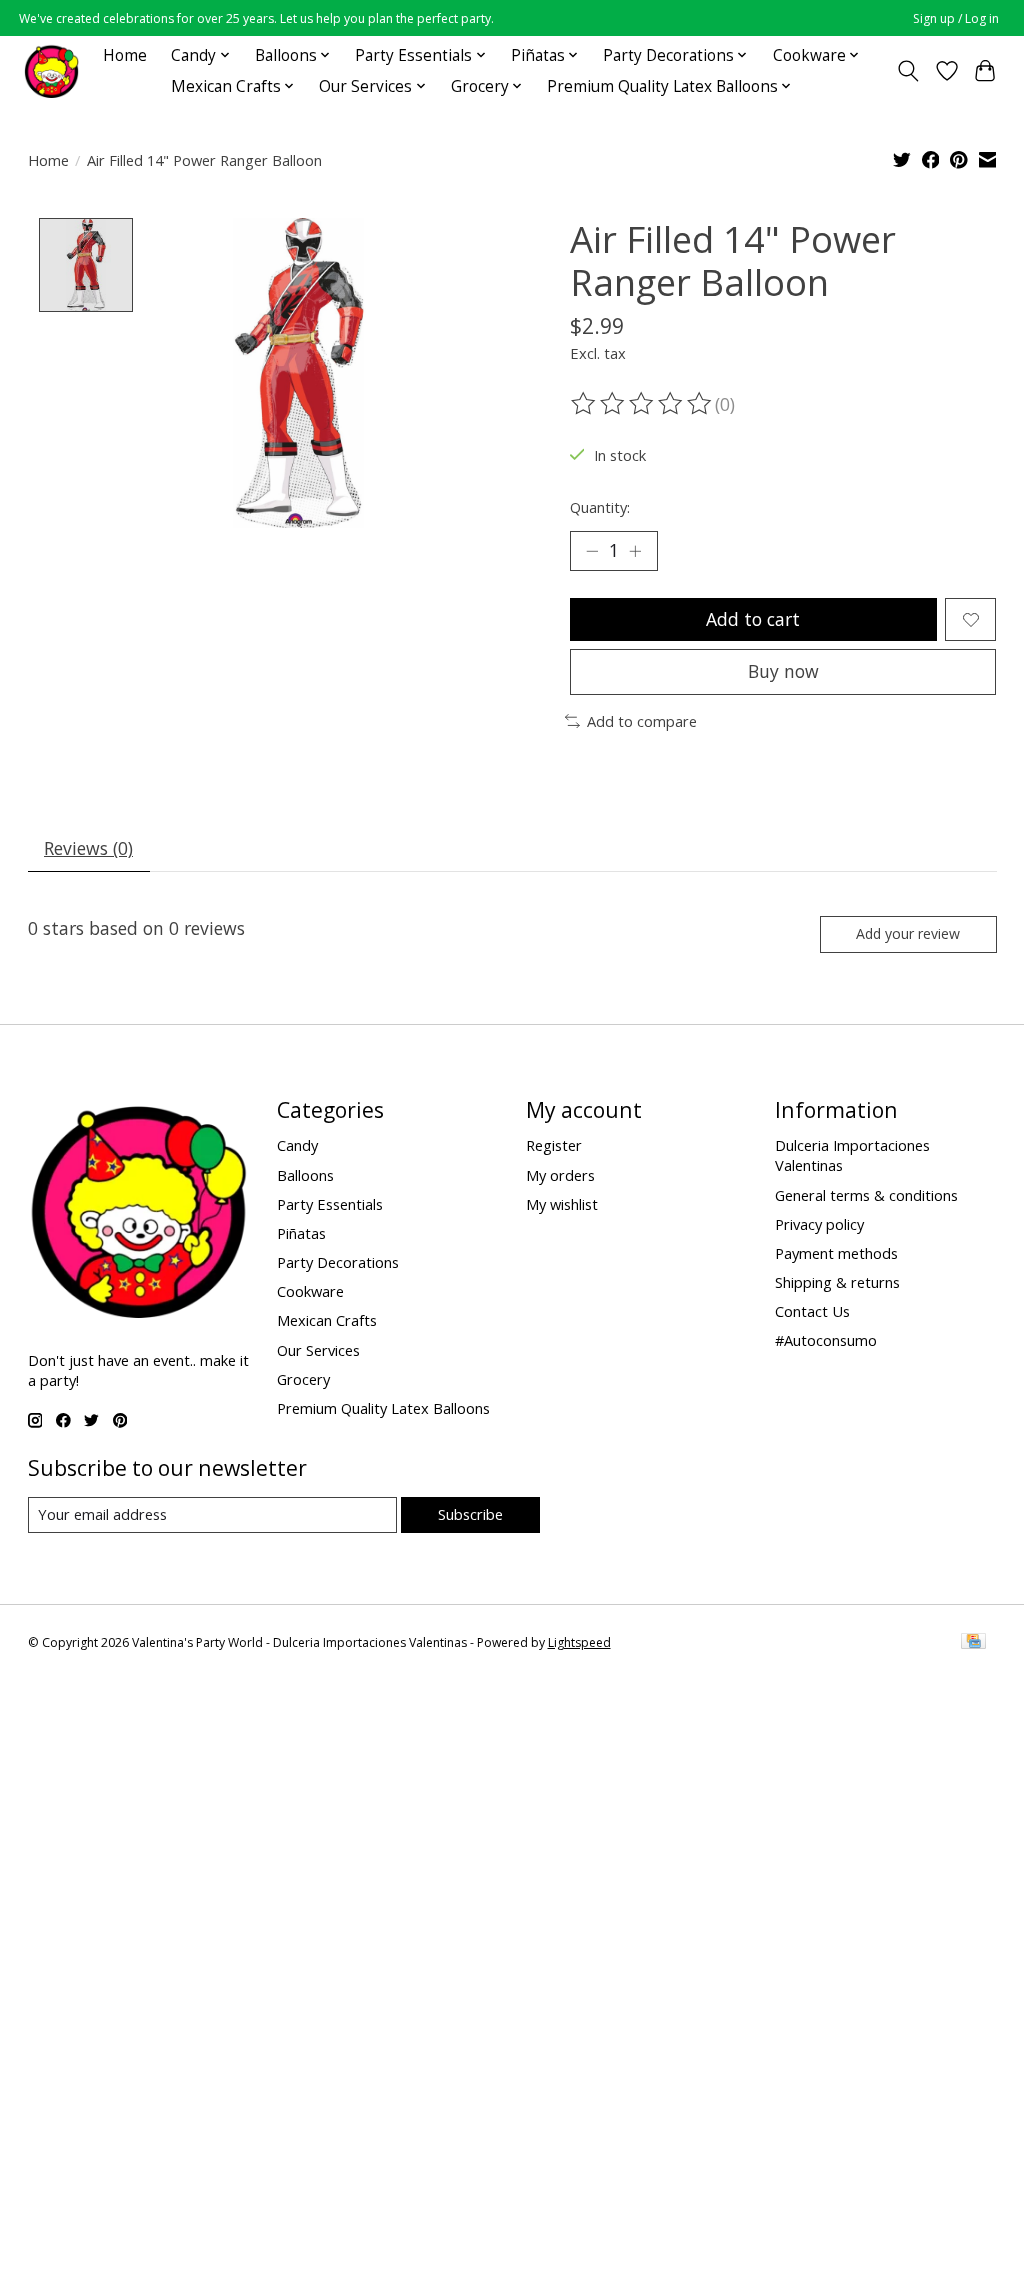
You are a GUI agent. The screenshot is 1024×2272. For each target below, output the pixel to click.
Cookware (310, 1291)
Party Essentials (330, 1204)
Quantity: (600, 507)
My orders (560, 1175)
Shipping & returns (837, 1282)
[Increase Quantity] (635, 551)
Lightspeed (579, 1642)
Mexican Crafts (327, 1320)
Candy (297, 1145)
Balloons (305, 1175)
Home (125, 55)
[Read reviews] (643, 404)
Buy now (783, 671)
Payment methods (836, 1253)
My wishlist (562, 1204)
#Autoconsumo (826, 1340)
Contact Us (812, 1311)
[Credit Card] (973, 1643)
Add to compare (642, 721)
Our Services (318, 1350)
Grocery (303, 1379)
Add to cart (753, 619)
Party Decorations (338, 1262)
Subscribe (470, 1514)
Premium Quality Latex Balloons (383, 1408)
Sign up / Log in (956, 18)
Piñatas (301, 1233)
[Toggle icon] (907, 71)
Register (554, 1145)
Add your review (908, 933)
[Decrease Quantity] (592, 551)
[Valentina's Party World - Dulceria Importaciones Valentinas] (51, 70)
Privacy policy (819, 1224)
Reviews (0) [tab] (88, 848)
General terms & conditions (866, 1195)
